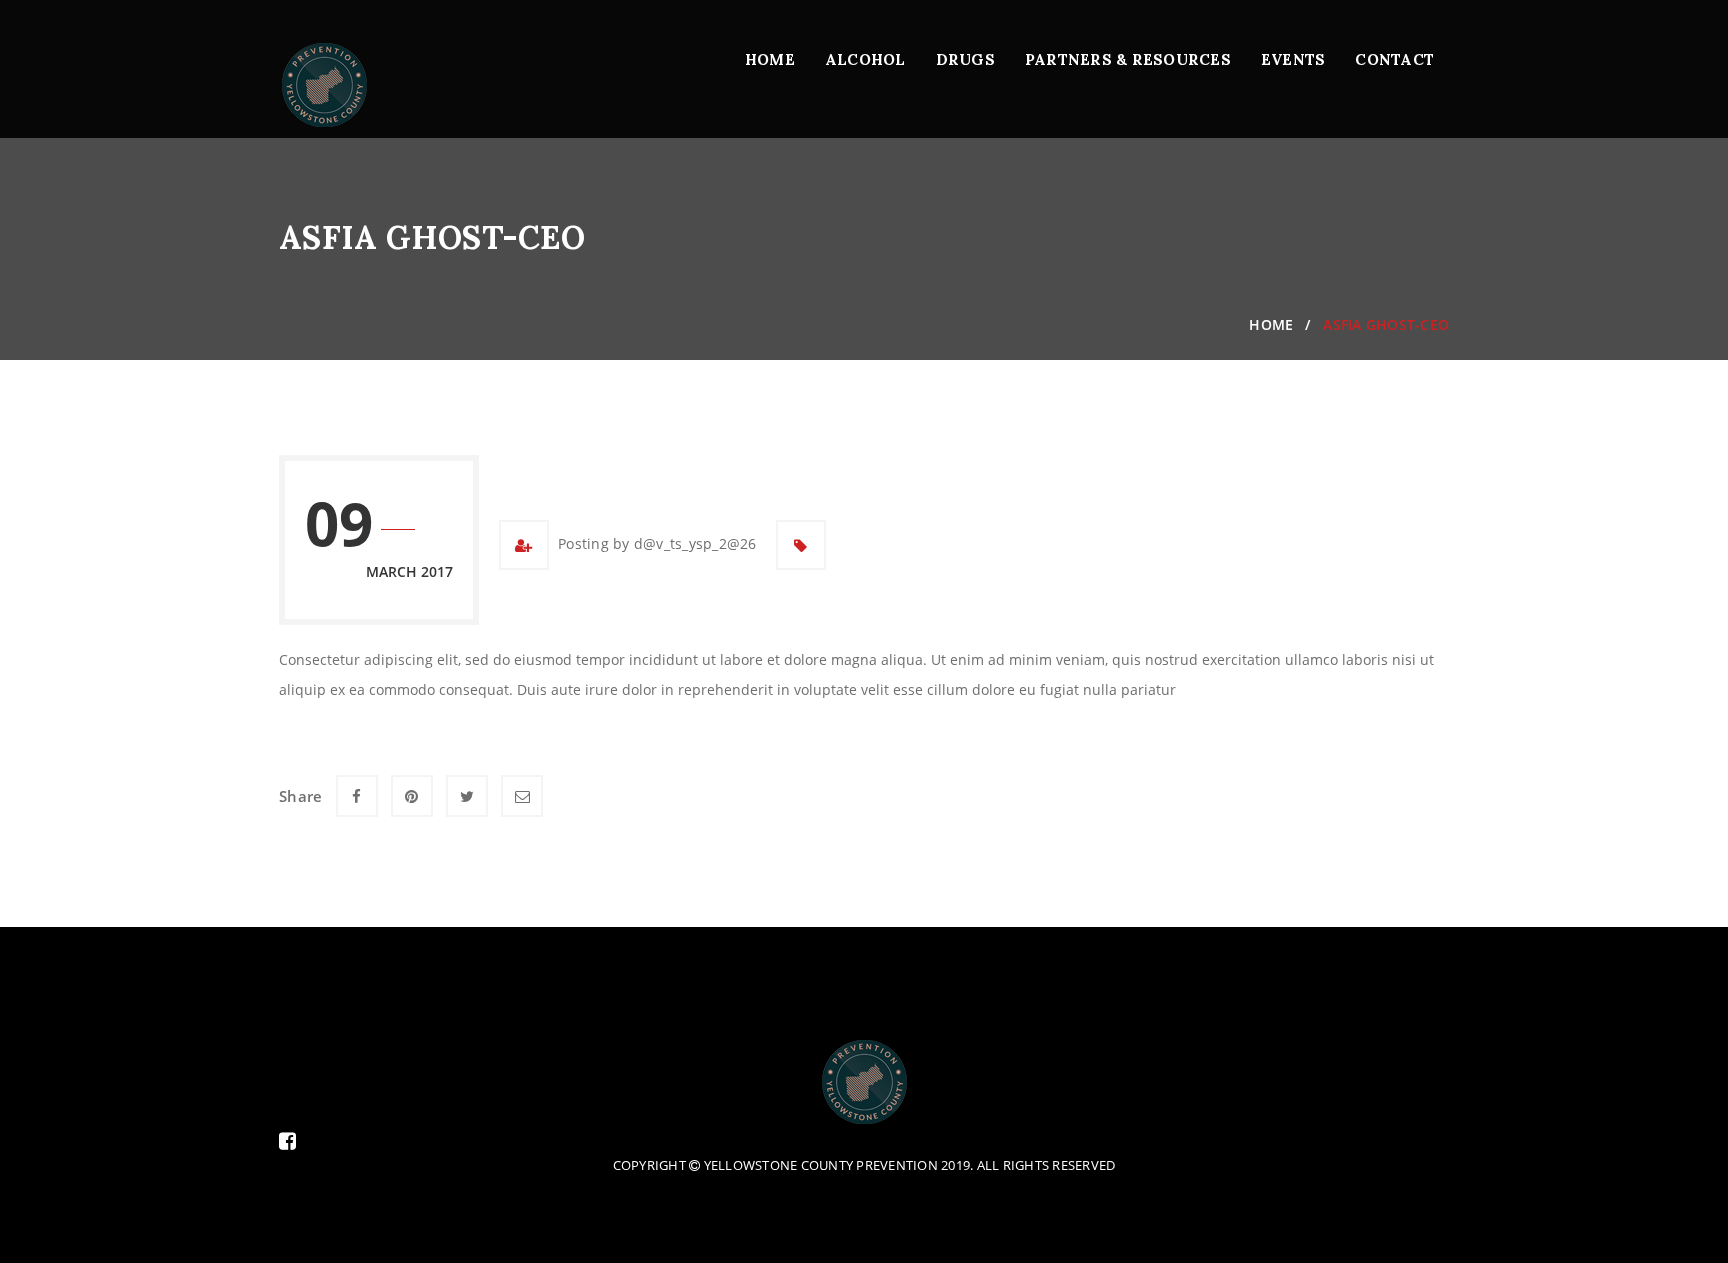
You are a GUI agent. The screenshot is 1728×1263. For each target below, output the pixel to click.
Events (1293, 59)
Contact (1394, 59)
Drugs (965, 59)
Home (770, 59)
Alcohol (865, 59)
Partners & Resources (1128, 59)
